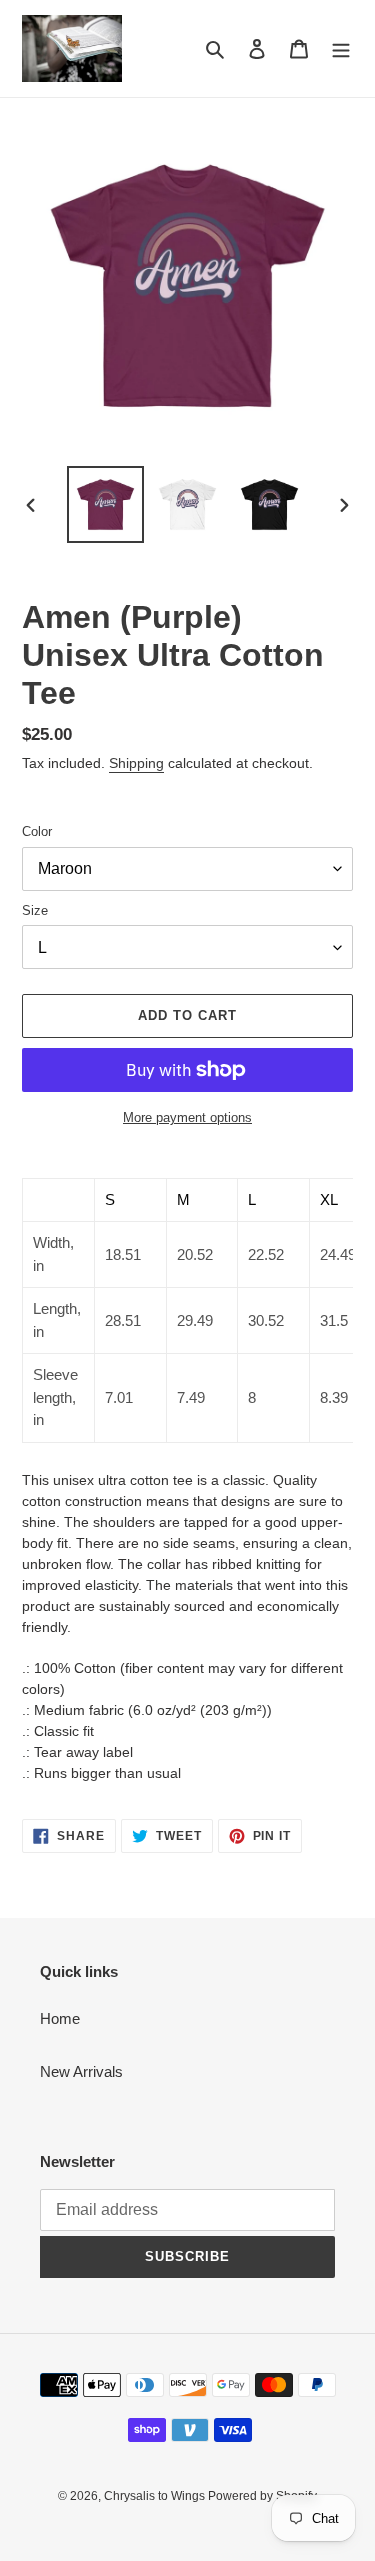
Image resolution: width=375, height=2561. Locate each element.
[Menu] (341, 48)
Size (35, 910)
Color (37, 831)
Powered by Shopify (262, 2496)
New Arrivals (81, 2071)
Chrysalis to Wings (156, 2496)
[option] (106, 504)
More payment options (187, 1117)
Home (60, 2018)
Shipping (136, 763)
